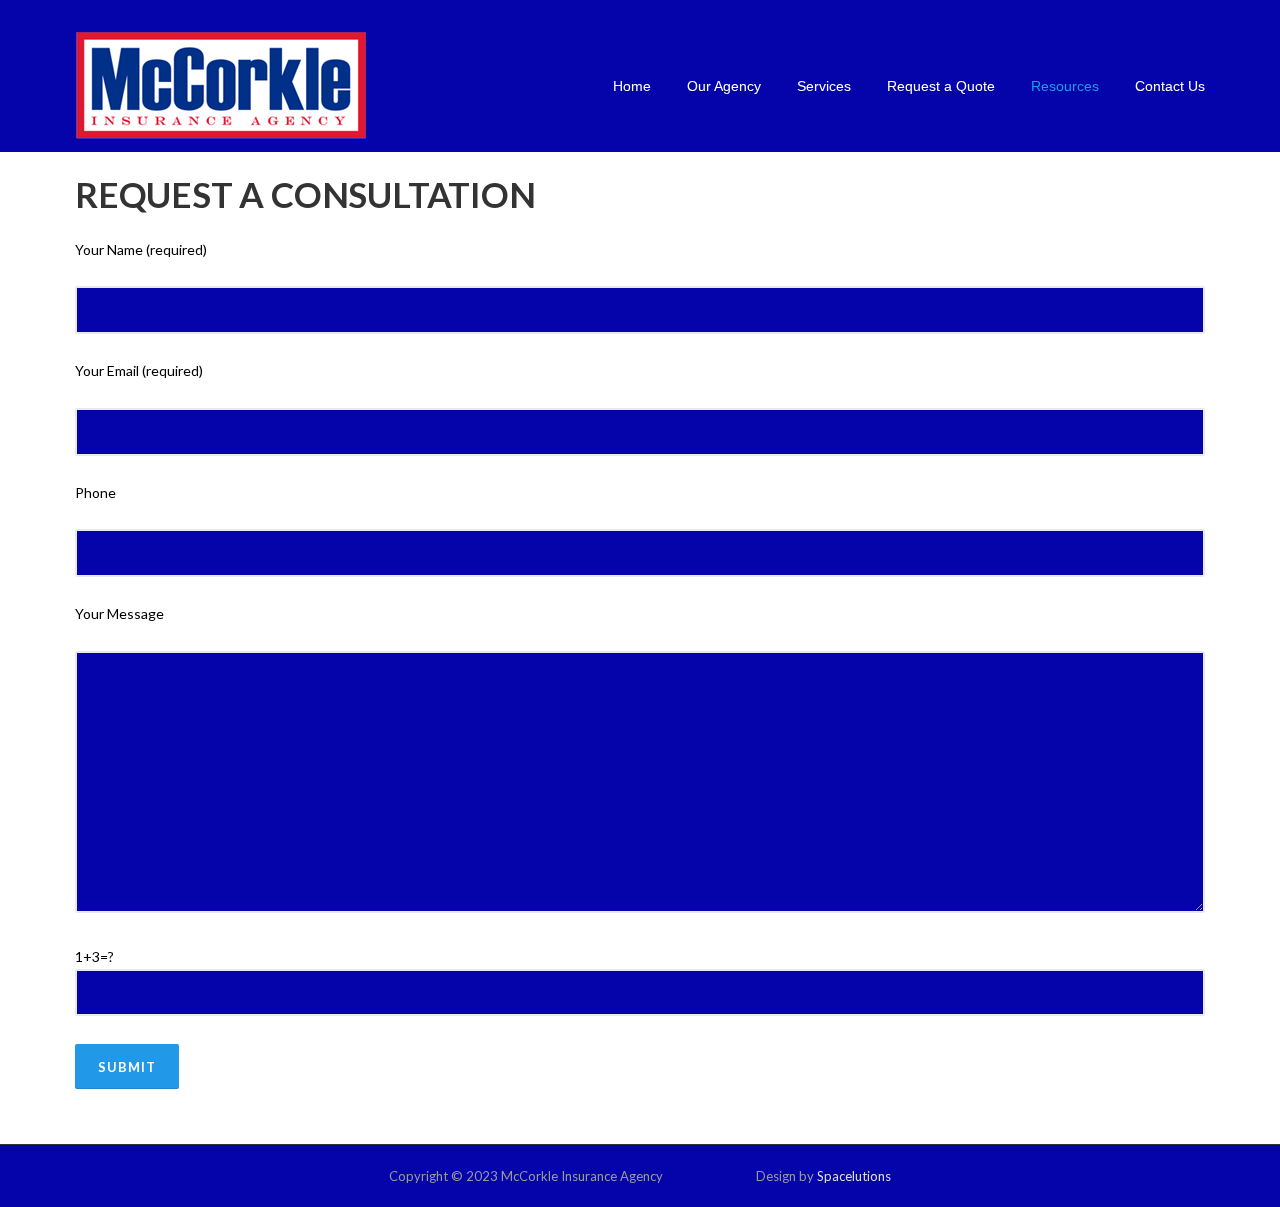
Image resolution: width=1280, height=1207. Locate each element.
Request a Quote (941, 86)
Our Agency (724, 86)
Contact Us (1170, 86)
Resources (1065, 86)
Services (824, 86)
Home (632, 86)
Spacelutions (854, 1176)
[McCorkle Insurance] (221, 84)
